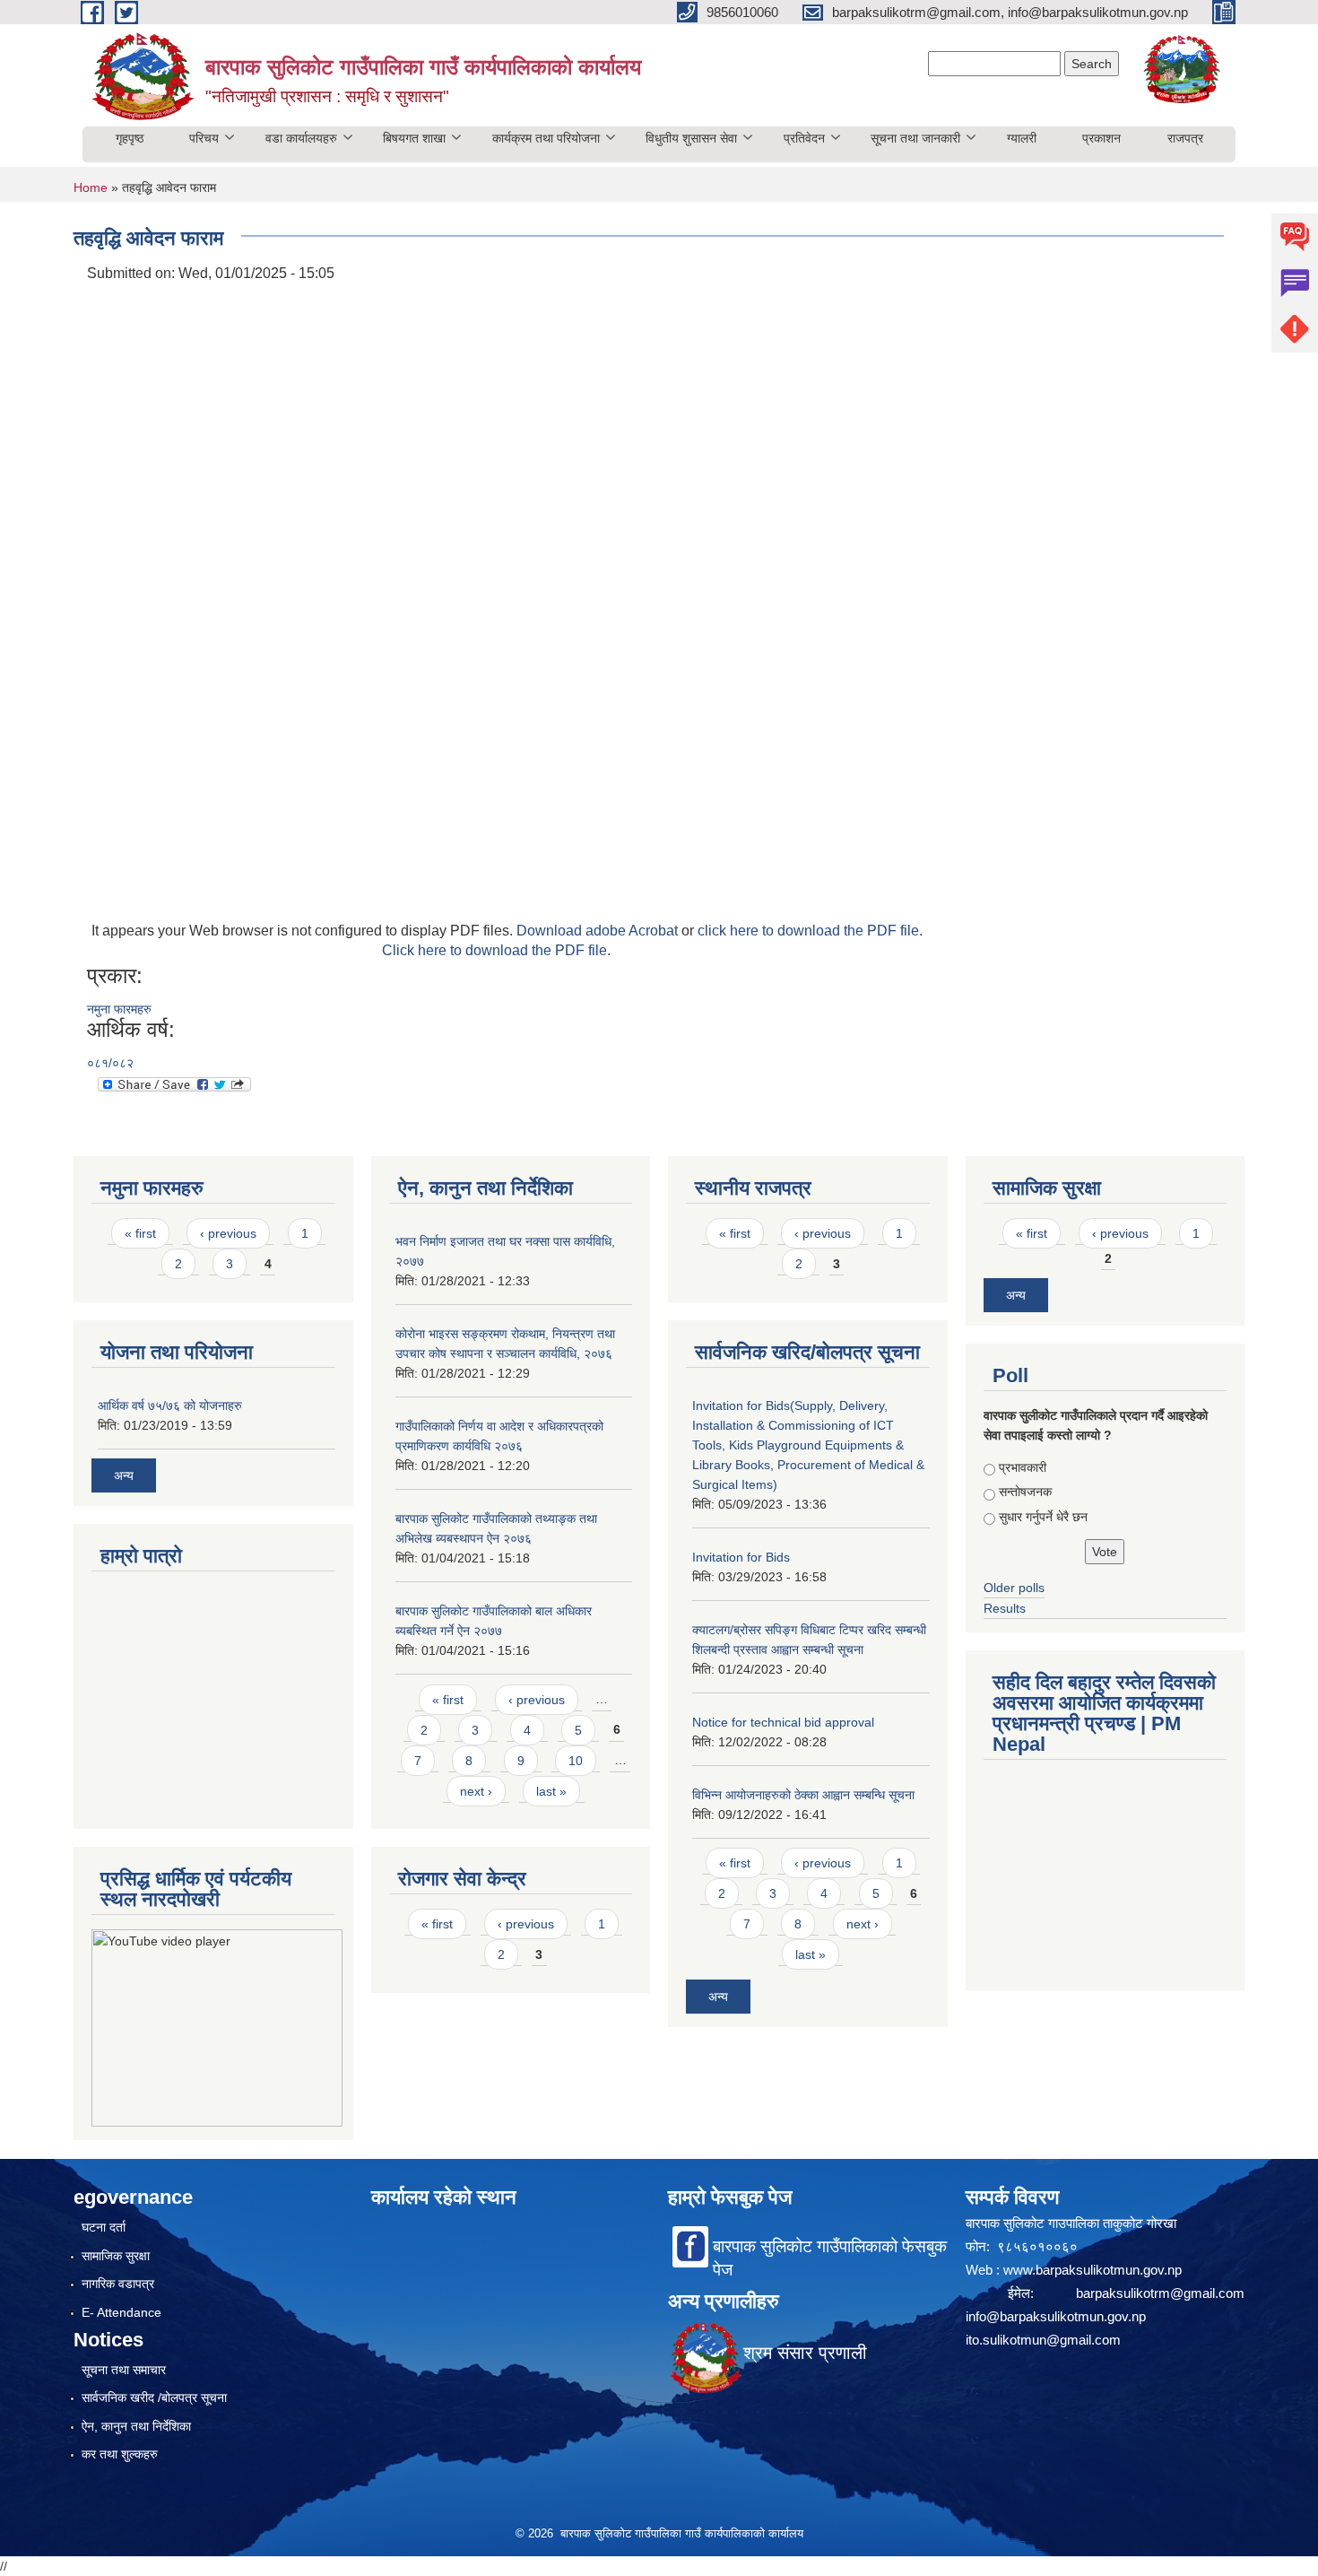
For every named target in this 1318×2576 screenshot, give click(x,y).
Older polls (1014, 1588)
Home (91, 187)
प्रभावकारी (1023, 1467)
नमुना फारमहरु (119, 1009)
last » (551, 1791)
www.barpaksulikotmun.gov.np (1094, 2270)
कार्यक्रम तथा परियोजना (546, 138)
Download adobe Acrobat (599, 931)
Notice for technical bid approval (783, 1722)
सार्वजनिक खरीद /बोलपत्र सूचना (154, 2398)
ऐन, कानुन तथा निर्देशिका (136, 2426)
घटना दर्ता (104, 2227)
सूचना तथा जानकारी (915, 138)
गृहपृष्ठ (130, 138)
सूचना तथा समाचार (124, 2370)
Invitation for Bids (741, 1557)
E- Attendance (121, 2312)
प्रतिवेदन (804, 138)
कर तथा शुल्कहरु (120, 2454)
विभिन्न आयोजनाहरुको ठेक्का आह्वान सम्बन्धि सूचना (803, 1795)
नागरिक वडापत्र (118, 2284)
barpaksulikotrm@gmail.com (1160, 2293)
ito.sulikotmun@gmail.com (1043, 2340)
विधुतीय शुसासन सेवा (691, 138)
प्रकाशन (1101, 138)
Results (1005, 1608)
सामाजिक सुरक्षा (116, 2256)
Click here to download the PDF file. (496, 950)
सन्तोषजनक (1025, 1492)
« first (140, 1233)
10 (576, 1761)
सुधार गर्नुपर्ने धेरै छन (1043, 1517)
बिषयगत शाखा (414, 138)
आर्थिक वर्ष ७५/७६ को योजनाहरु (170, 1405)
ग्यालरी (1022, 138)
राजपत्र (1185, 138)
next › (476, 1791)
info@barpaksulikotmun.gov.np (1056, 2316)
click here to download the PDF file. (810, 931)
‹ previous (228, 1233)
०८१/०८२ (110, 1063)
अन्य (124, 1475)
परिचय (204, 138)
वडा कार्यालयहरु (301, 138)
